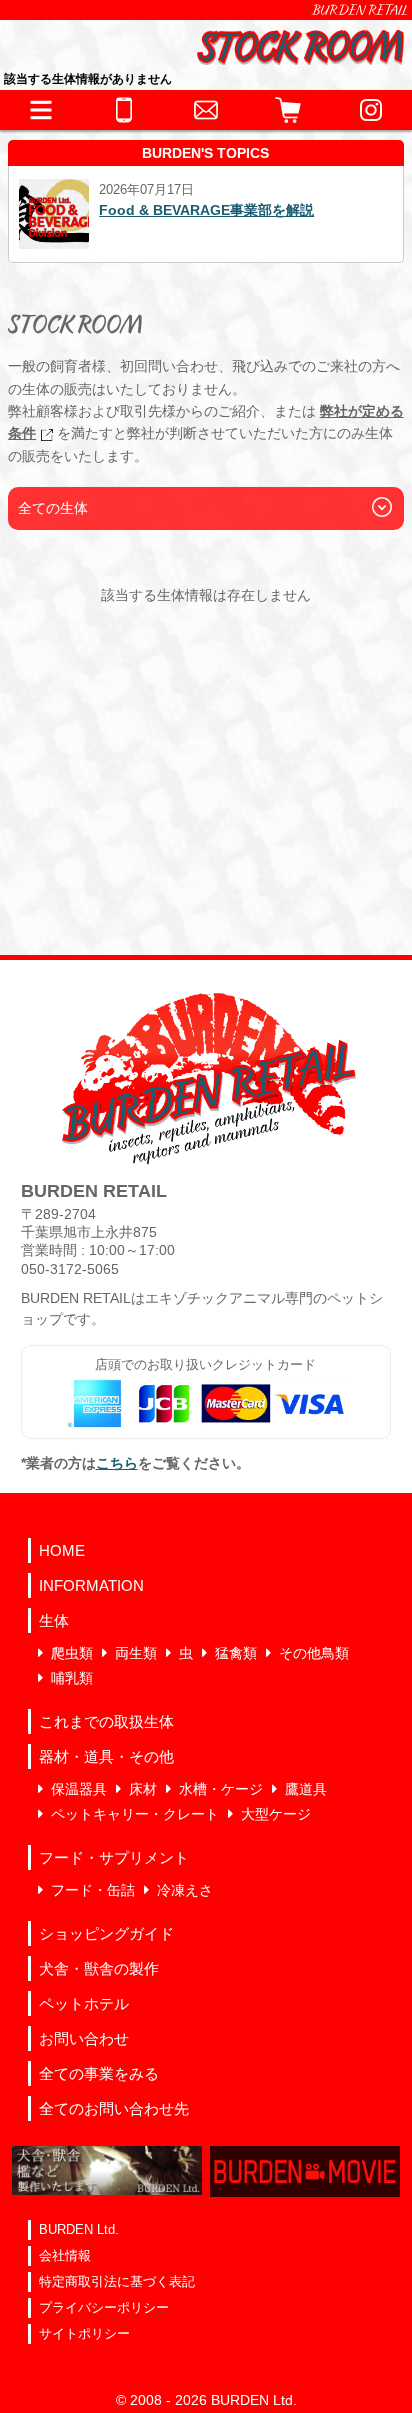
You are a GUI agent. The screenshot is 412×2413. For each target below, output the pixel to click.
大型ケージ (276, 1814)
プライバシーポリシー (104, 2307)
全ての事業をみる (99, 2073)
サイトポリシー (84, 2333)
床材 (143, 1789)
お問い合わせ (84, 2038)
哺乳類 (72, 1678)
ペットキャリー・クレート (135, 1814)
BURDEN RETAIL (360, 10)
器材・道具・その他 (106, 1756)
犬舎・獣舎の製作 (99, 1968)
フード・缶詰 (93, 1890)
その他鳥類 (314, 1653)
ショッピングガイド (106, 1933)
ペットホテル (84, 2003)
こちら (117, 1463)
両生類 (136, 1653)
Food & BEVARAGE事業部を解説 (206, 210)
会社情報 (65, 2255)
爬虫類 (72, 1653)
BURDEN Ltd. (79, 2229)
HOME (62, 1550)
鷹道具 (306, 1789)
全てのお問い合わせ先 (114, 2108)
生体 (54, 1620)
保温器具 (79, 1789)
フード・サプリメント (114, 1857)
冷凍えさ (185, 1890)
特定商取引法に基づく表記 (117, 2281)
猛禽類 (236, 1653)
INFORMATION (91, 1585)
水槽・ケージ (221, 1789)
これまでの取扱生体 (106, 1721)
